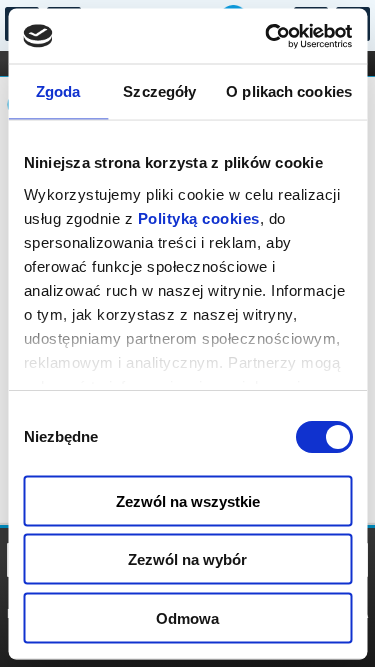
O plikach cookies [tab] (289, 91)
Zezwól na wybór (187, 559)
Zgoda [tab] (58, 91)
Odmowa (187, 617)
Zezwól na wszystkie (188, 500)
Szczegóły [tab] (159, 91)
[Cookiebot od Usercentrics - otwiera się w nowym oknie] (267, 36)
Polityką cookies (198, 217)
